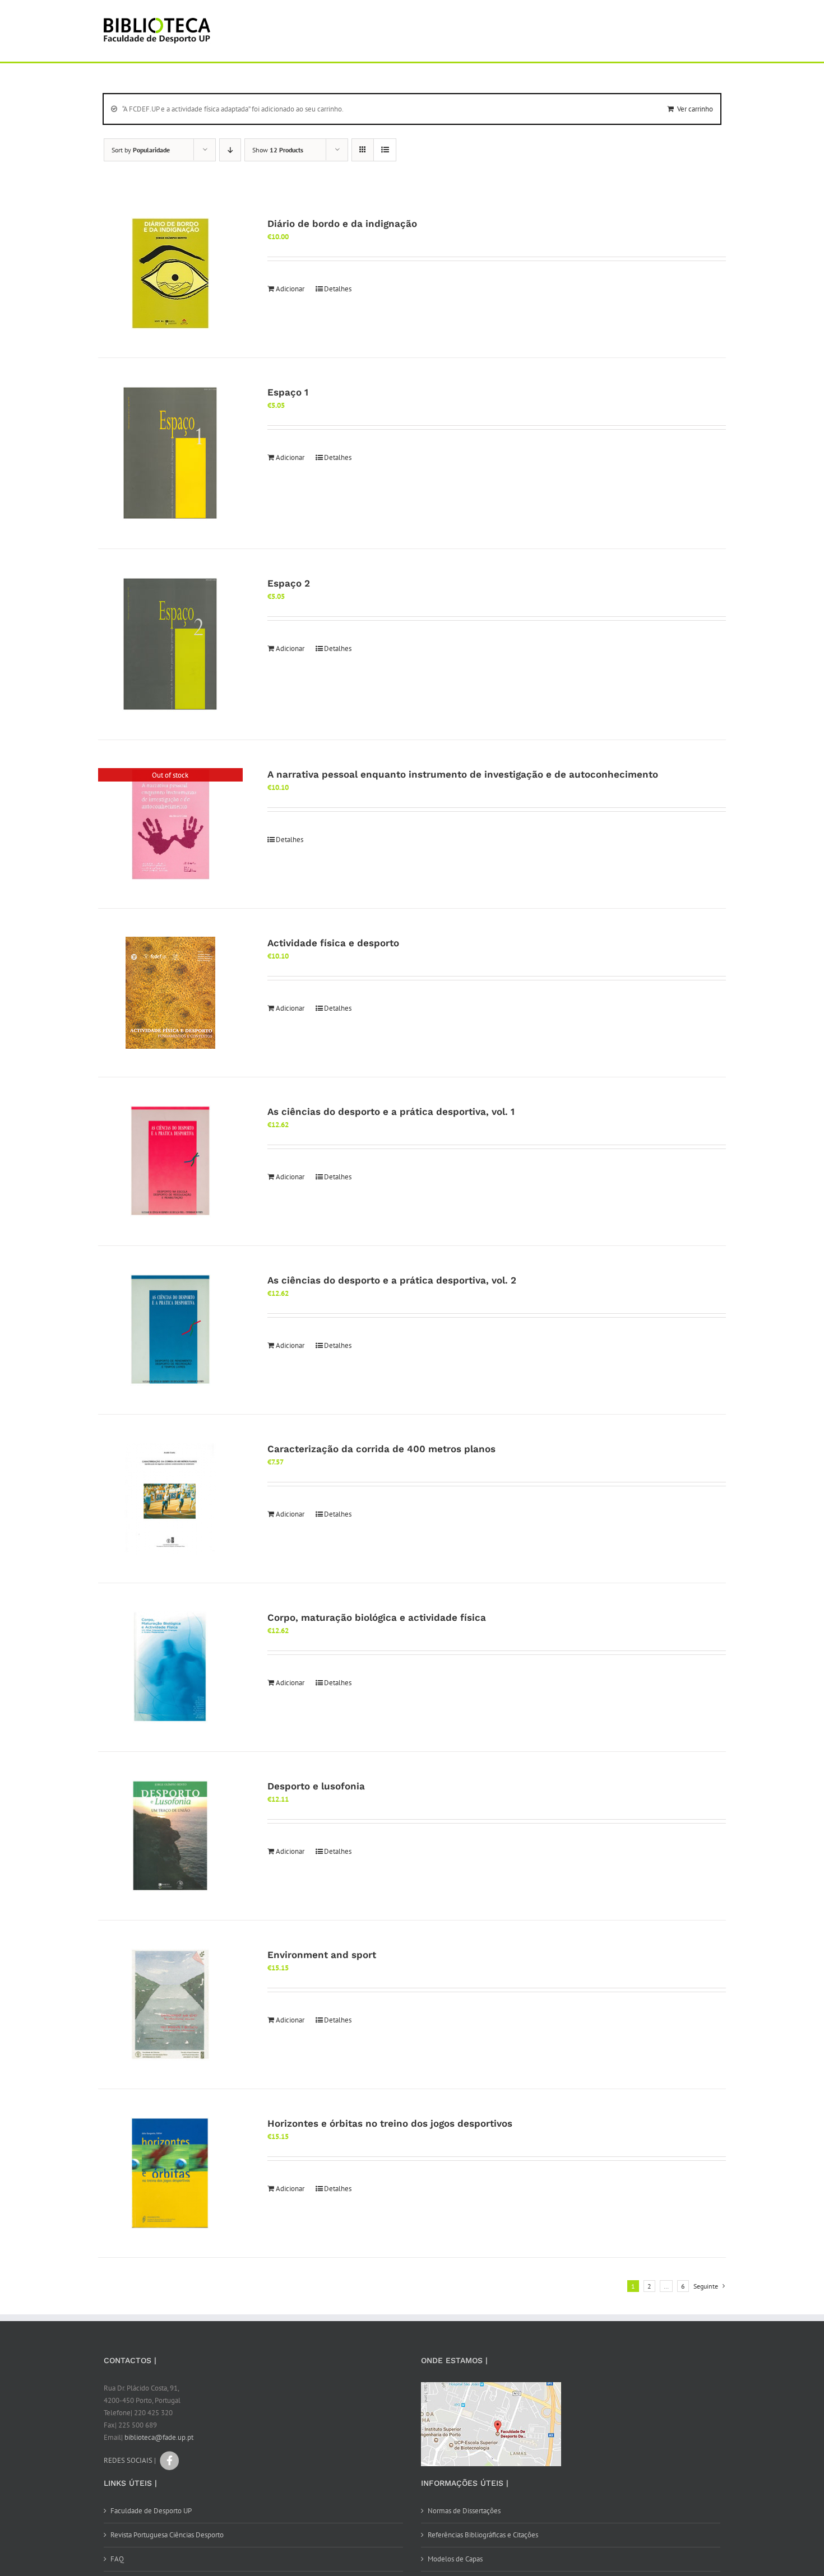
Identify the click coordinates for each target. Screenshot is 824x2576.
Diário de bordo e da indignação (342, 224)
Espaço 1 (288, 392)
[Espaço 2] (170, 644)
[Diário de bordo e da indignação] (170, 273)
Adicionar (290, 289)
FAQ (117, 2559)
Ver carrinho (695, 109)
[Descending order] (230, 150)
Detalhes (338, 289)
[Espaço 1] (170, 453)
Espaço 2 (289, 583)
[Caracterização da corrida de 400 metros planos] (170, 1499)
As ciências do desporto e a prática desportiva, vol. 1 (391, 1112)
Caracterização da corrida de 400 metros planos (381, 1449)
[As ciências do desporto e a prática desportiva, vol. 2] (170, 1330)
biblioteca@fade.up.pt (159, 2437)
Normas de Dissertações (464, 2511)
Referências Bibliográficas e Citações (483, 2535)
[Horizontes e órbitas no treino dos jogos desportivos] (170, 2173)
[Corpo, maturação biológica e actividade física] (170, 1667)
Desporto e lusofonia (316, 1786)
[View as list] (385, 150)
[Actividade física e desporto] (170, 993)
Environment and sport (322, 1955)
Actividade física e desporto (333, 943)
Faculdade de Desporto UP (151, 2511)
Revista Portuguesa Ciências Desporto (167, 2535)
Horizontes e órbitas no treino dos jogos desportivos (390, 2123)
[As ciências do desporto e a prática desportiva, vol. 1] (170, 1161)
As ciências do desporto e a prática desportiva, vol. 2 (392, 1280)
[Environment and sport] (170, 2005)
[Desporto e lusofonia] (170, 1836)
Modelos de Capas (455, 2559)
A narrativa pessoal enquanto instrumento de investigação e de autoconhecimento (463, 774)
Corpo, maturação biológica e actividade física (377, 1617)
